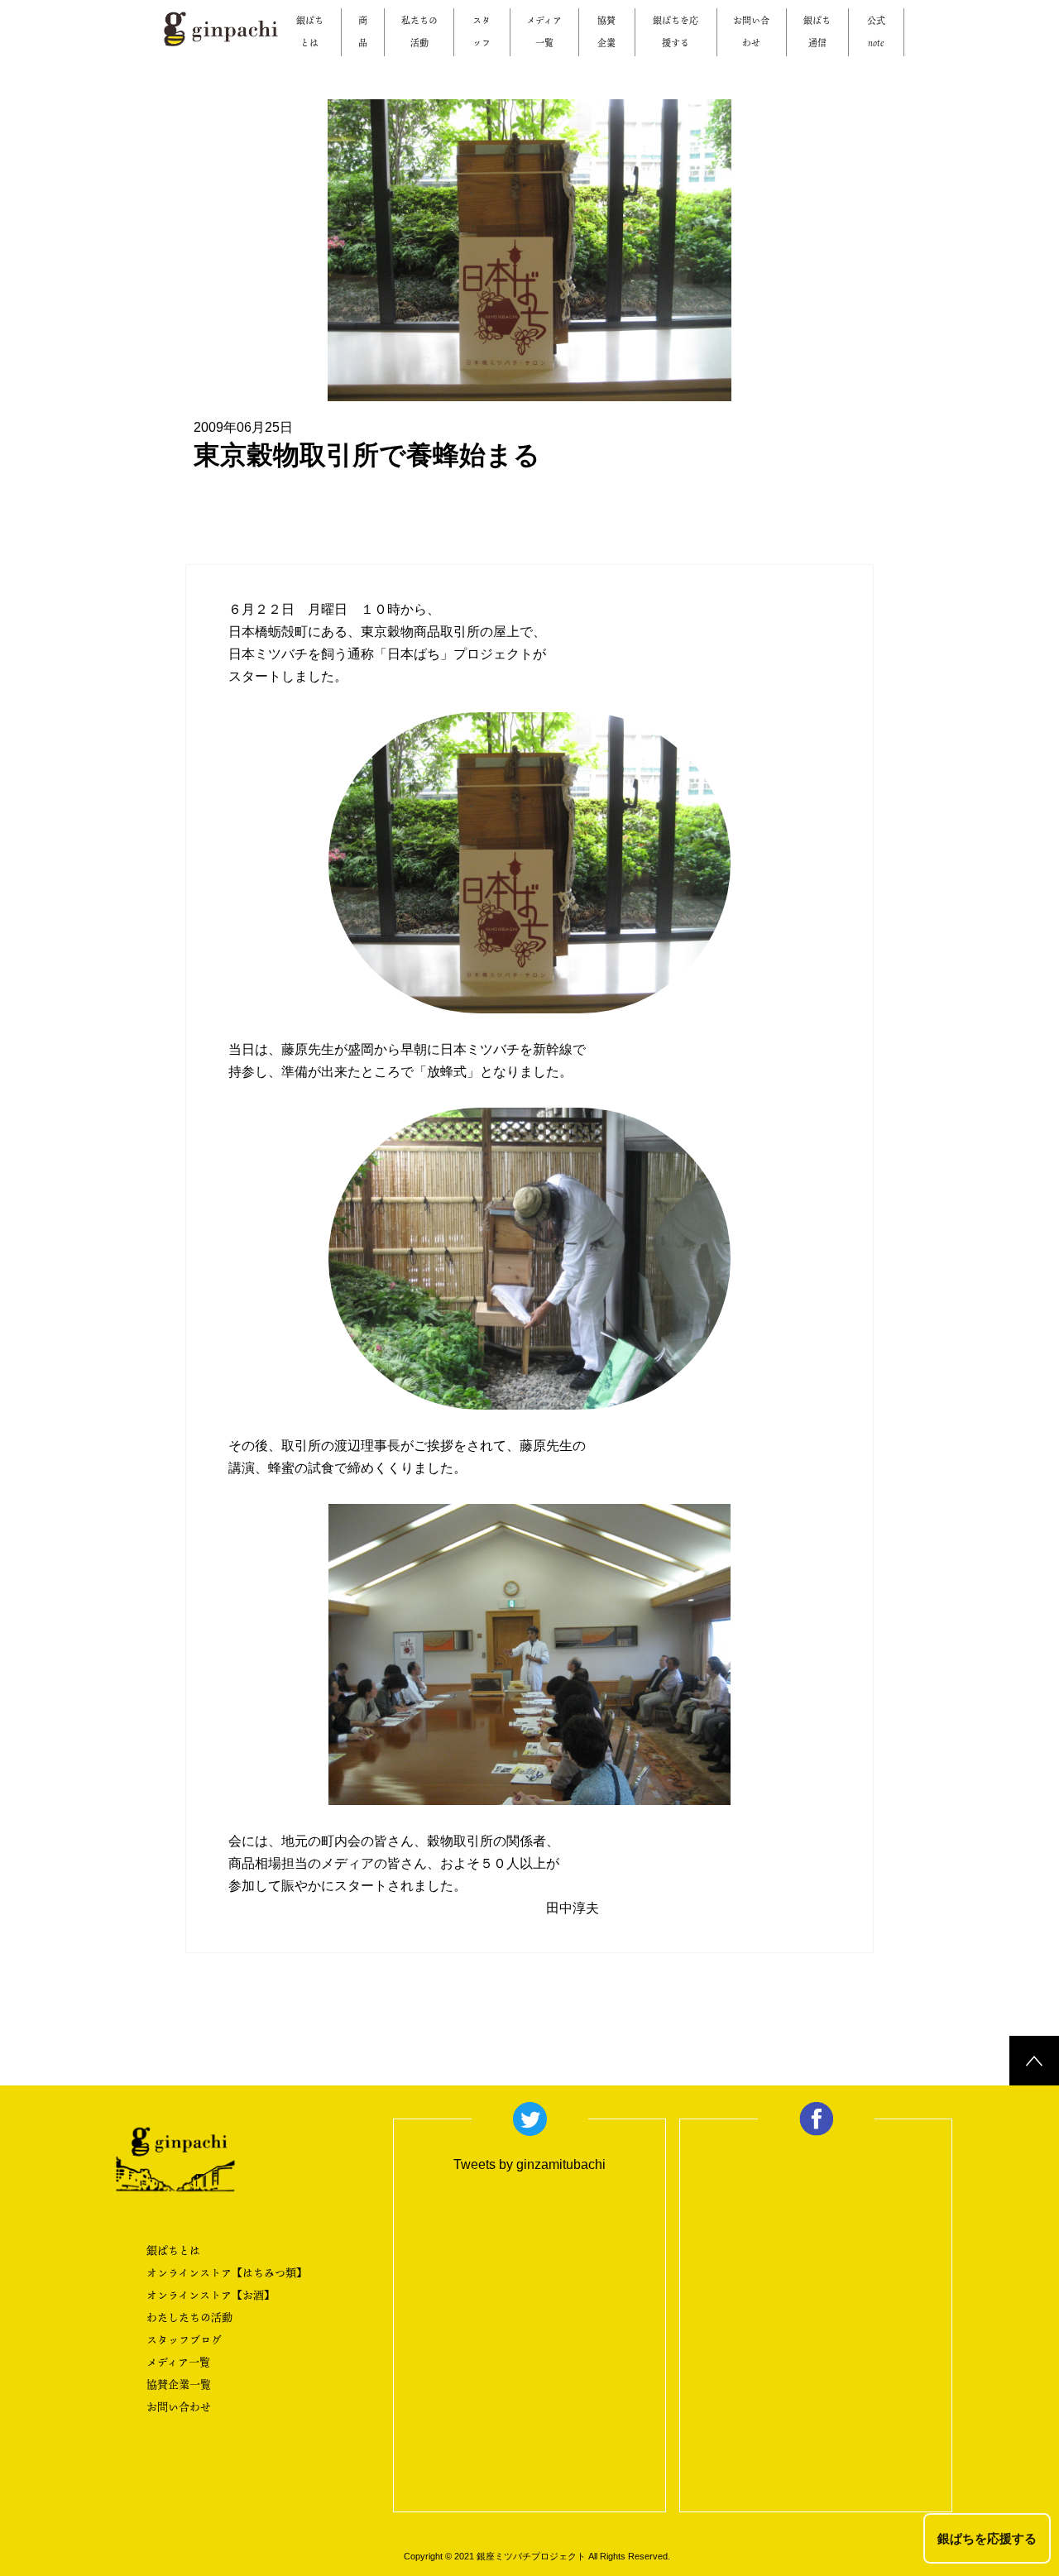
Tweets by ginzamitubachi (529, 2164)
